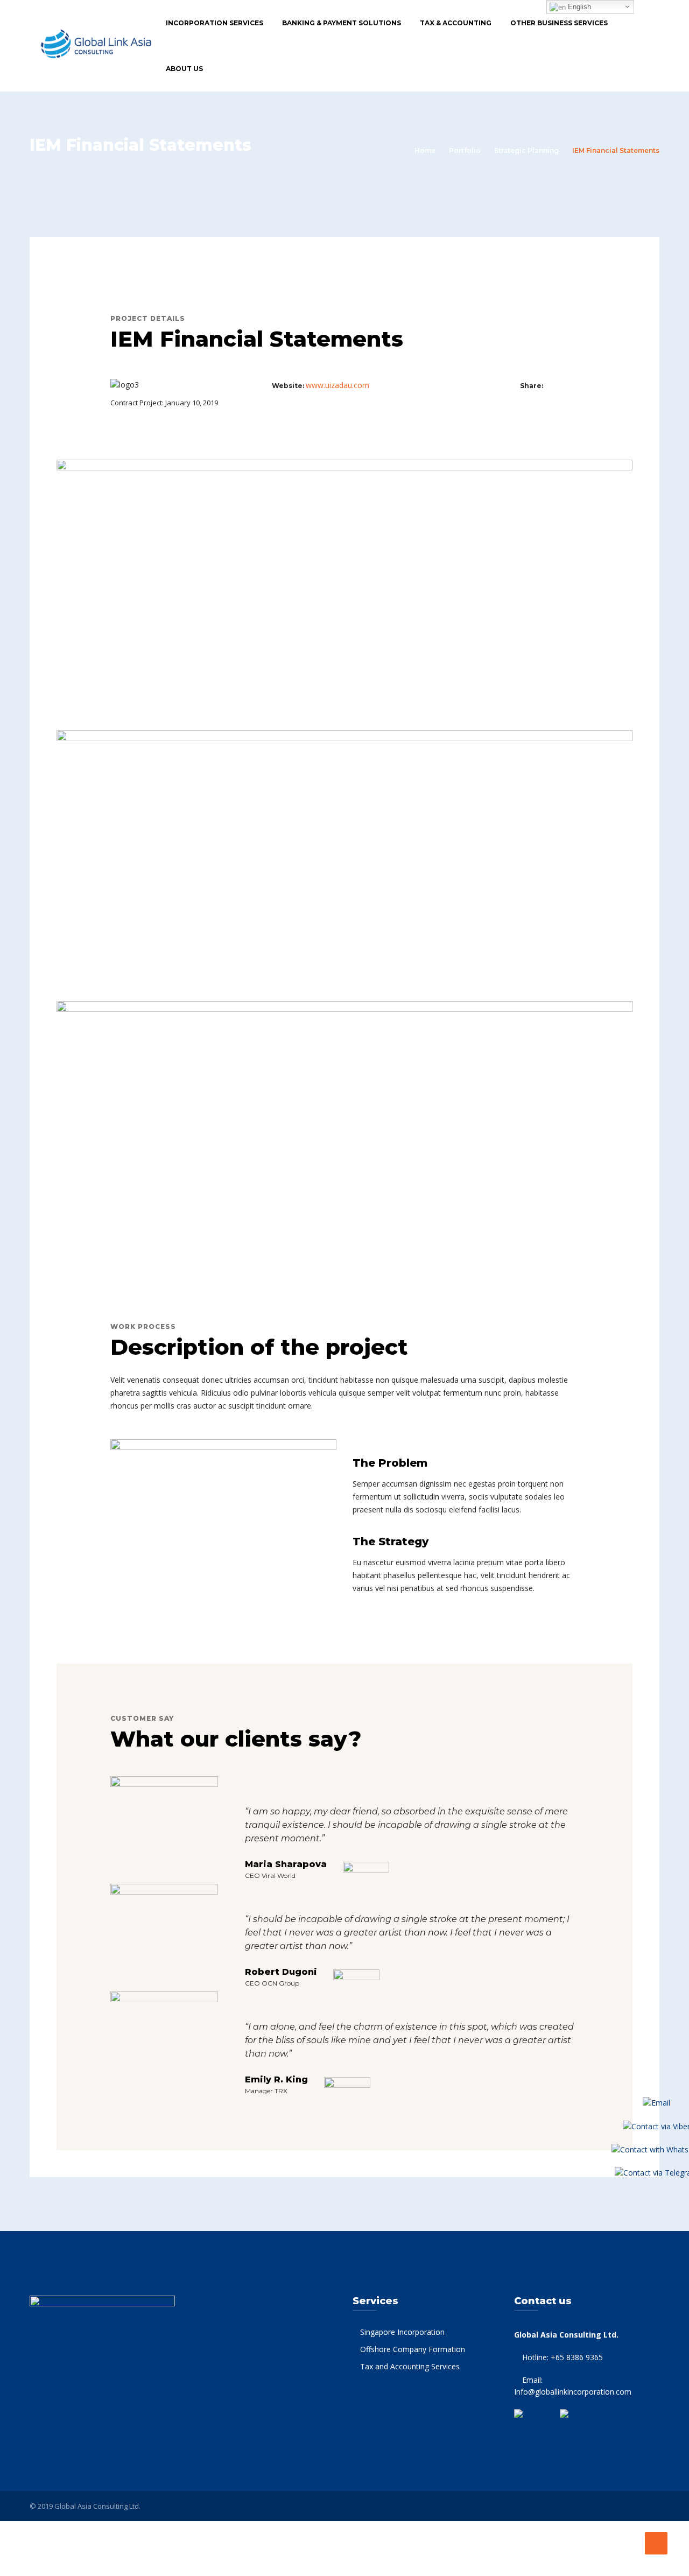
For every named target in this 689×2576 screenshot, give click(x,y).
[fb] (550, 385)
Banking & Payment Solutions (342, 23)
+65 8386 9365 (577, 2357)
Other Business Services (559, 23)
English (578, 7)
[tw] (562, 385)
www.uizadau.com (338, 385)
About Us (184, 69)
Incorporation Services (215, 23)
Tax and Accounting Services (410, 2366)
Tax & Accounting (456, 23)
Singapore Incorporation (402, 2332)
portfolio (465, 150)
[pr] (573, 385)
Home (425, 150)
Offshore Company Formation (413, 2349)
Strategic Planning (526, 150)
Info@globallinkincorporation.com (573, 2392)
